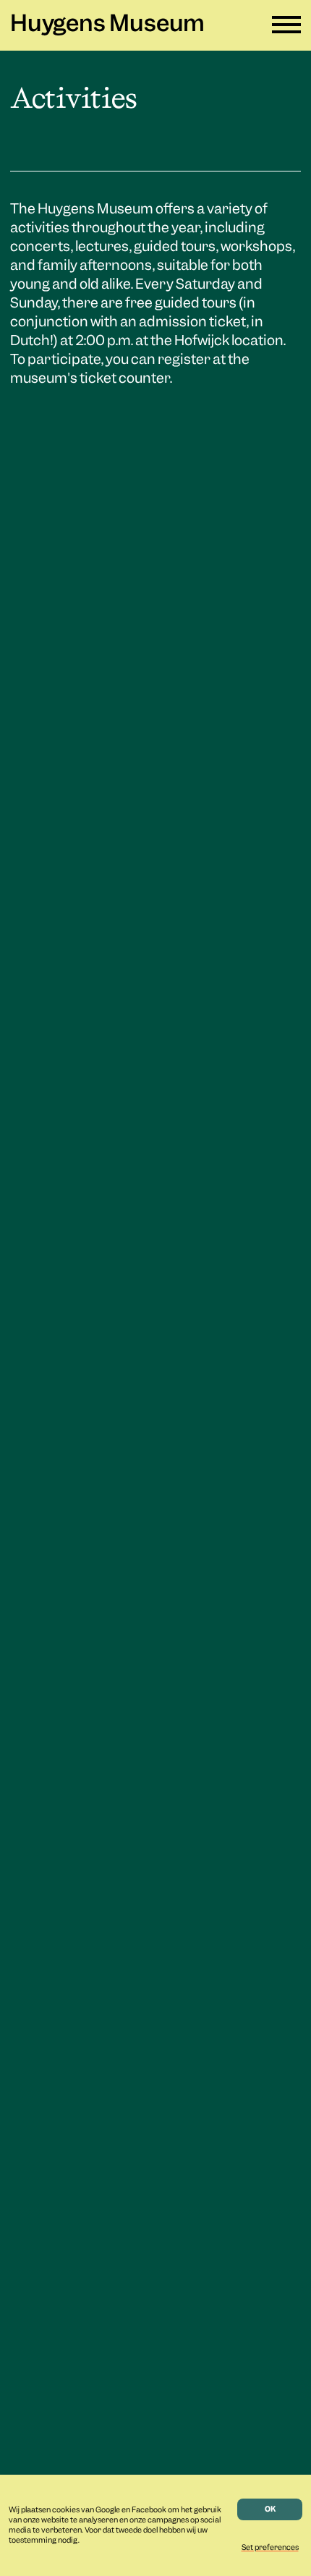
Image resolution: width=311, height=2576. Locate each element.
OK (270, 2509)
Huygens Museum (107, 25)
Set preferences (270, 2548)
